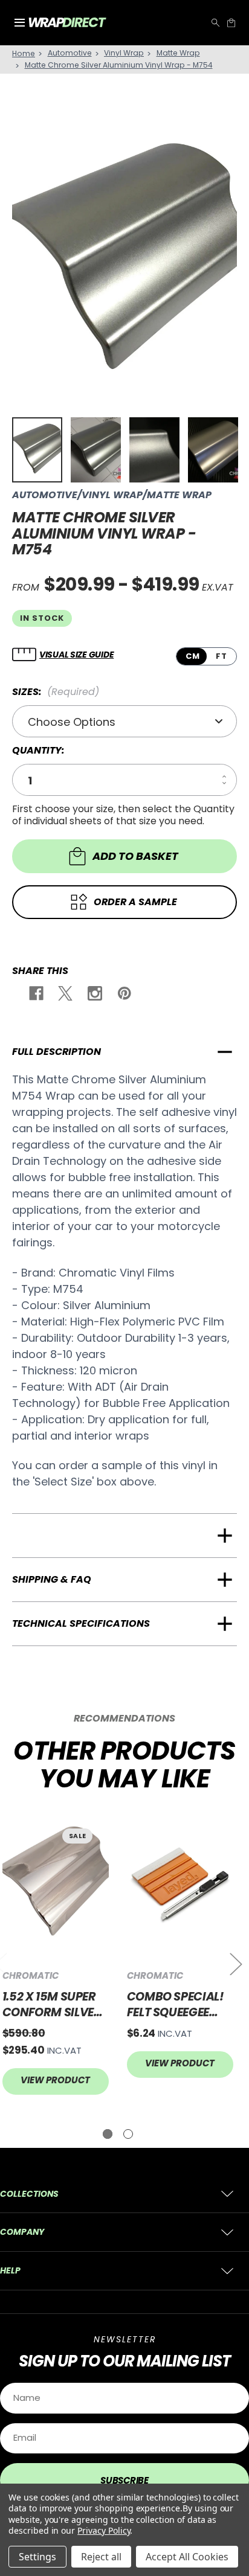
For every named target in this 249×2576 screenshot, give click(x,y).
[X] (64, 995)
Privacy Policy (104, 2530)
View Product (55, 2080)
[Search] (215, 23)
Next (235, 1963)
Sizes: (56, 692)
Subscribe (124, 2480)
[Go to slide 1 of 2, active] (108, 2134)
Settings (37, 2557)
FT (222, 656)
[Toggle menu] (19, 23)
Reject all (101, 2557)
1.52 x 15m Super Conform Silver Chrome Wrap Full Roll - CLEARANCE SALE (52, 2004)
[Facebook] (35, 995)
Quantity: (38, 751)
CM (193, 656)
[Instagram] (94, 995)
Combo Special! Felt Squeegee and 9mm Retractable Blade (176, 2004)
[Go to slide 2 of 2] (128, 2134)
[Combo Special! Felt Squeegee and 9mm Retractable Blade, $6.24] (180, 1885)
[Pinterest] (124, 995)
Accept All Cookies (187, 2557)
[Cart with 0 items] (231, 23)
